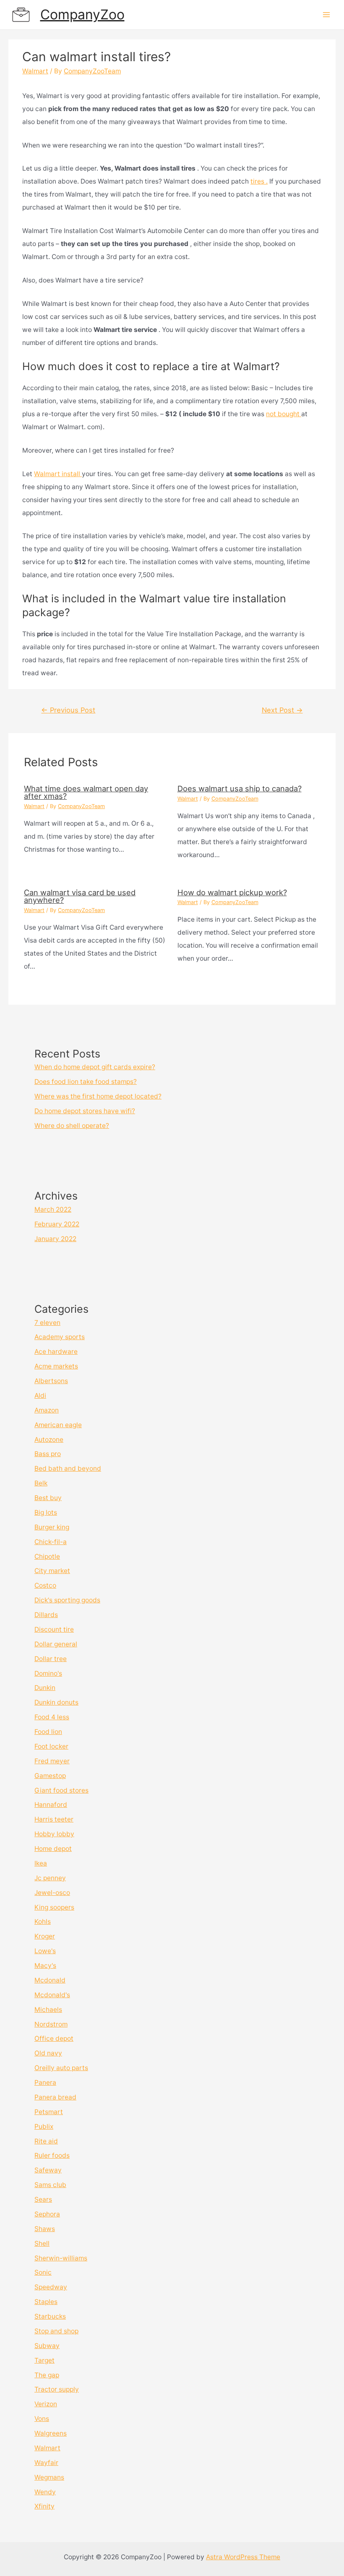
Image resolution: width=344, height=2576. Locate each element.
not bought (284, 414)
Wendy (45, 2492)
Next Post (282, 710)
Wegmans (49, 2477)
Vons (42, 2419)
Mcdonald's (52, 1995)
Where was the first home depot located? (98, 1096)
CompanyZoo (82, 14)
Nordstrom (51, 2024)
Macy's (45, 1966)
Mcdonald (50, 1980)
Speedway (51, 2287)
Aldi (40, 1396)
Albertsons (51, 1381)
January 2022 (55, 1239)
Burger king (52, 1527)
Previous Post (68, 710)
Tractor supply (57, 2389)
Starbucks (50, 2316)
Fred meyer (52, 1761)
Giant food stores (61, 1790)
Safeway (48, 2170)
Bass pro (48, 1454)
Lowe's (45, 1951)
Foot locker (51, 1746)
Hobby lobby (54, 1834)
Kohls (43, 1922)
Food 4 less (52, 1717)
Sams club (50, 2185)
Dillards (46, 1615)
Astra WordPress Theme (243, 2557)
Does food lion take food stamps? (86, 1082)
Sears (43, 2199)
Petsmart (49, 2112)
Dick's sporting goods (67, 1600)
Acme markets (56, 1366)
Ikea (41, 1863)
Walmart (35, 71)
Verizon (46, 2404)
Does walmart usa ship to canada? (240, 788)
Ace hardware (56, 1351)
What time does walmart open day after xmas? (86, 792)
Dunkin (45, 1688)
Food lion (48, 1732)
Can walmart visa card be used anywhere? (80, 896)
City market (52, 1571)
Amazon (47, 1410)
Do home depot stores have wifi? (85, 1111)
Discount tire (54, 1629)
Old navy (48, 2053)
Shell (42, 2243)
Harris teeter (54, 1819)
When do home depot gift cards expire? (95, 1067)
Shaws (45, 2229)
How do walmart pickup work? (232, 892)
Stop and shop (56, 2331)
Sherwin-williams (61, 2258)
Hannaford (51, 1805)
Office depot (54, 2038)
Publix (44, 2126)
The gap (47, 2375)
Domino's (48, 1673)
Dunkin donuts (56, 1702)
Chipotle (47, 1556)
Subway (47, 2346)
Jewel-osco (52, 1893)
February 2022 (57, 1224)
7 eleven (47, 1323)
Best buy (48, 1498)
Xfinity (44, 2506)
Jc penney (50, 1878)
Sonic (43, 2272)
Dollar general (56, 1644)
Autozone (49, 1440)
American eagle (58, 1425)
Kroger (45, 1936)
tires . (259, 181)
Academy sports (60, 1337)
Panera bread (55, 2097)
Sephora (47, 2214)
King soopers (54, 1907)
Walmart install (58, 474)
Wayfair (46, 2463)
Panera (45, 2082)
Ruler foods (52, 2155)
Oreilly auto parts (61, 2068)
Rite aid (46, 2141)
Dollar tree (51, 1659)
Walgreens (51, 2433)
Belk (41, 1483)
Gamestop (50, 1776)
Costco (45, 1585)
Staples (46, 2302)
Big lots (46, 1512)
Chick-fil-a (51, 1542)
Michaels (48, 2010)
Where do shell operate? (72, 1126)
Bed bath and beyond (68, 1468)
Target (44, 2360)
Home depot (53, 1849)
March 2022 (53, 1209)
